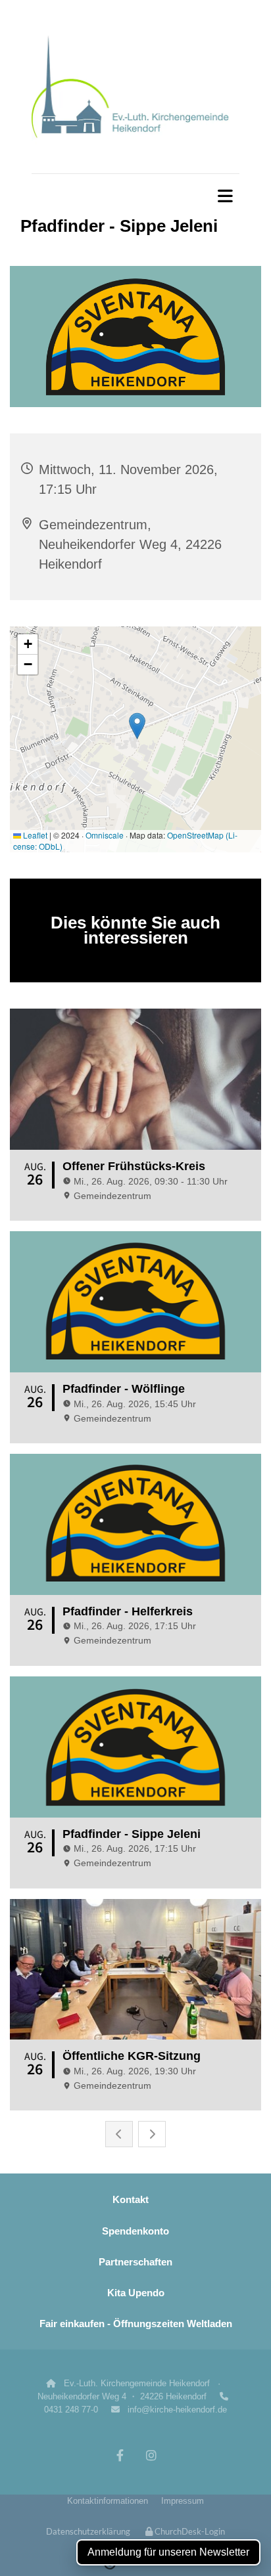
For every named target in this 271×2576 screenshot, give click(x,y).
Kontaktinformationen (108, 2501)
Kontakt (131, 2199)
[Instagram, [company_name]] (151, 2456)
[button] (135, 196)
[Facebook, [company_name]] (120, 2456)
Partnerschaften (135, 2262)
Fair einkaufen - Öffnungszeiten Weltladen (136, 2324)
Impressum (183, 2501)
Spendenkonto (135, 2231)
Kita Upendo (136, 2293)
